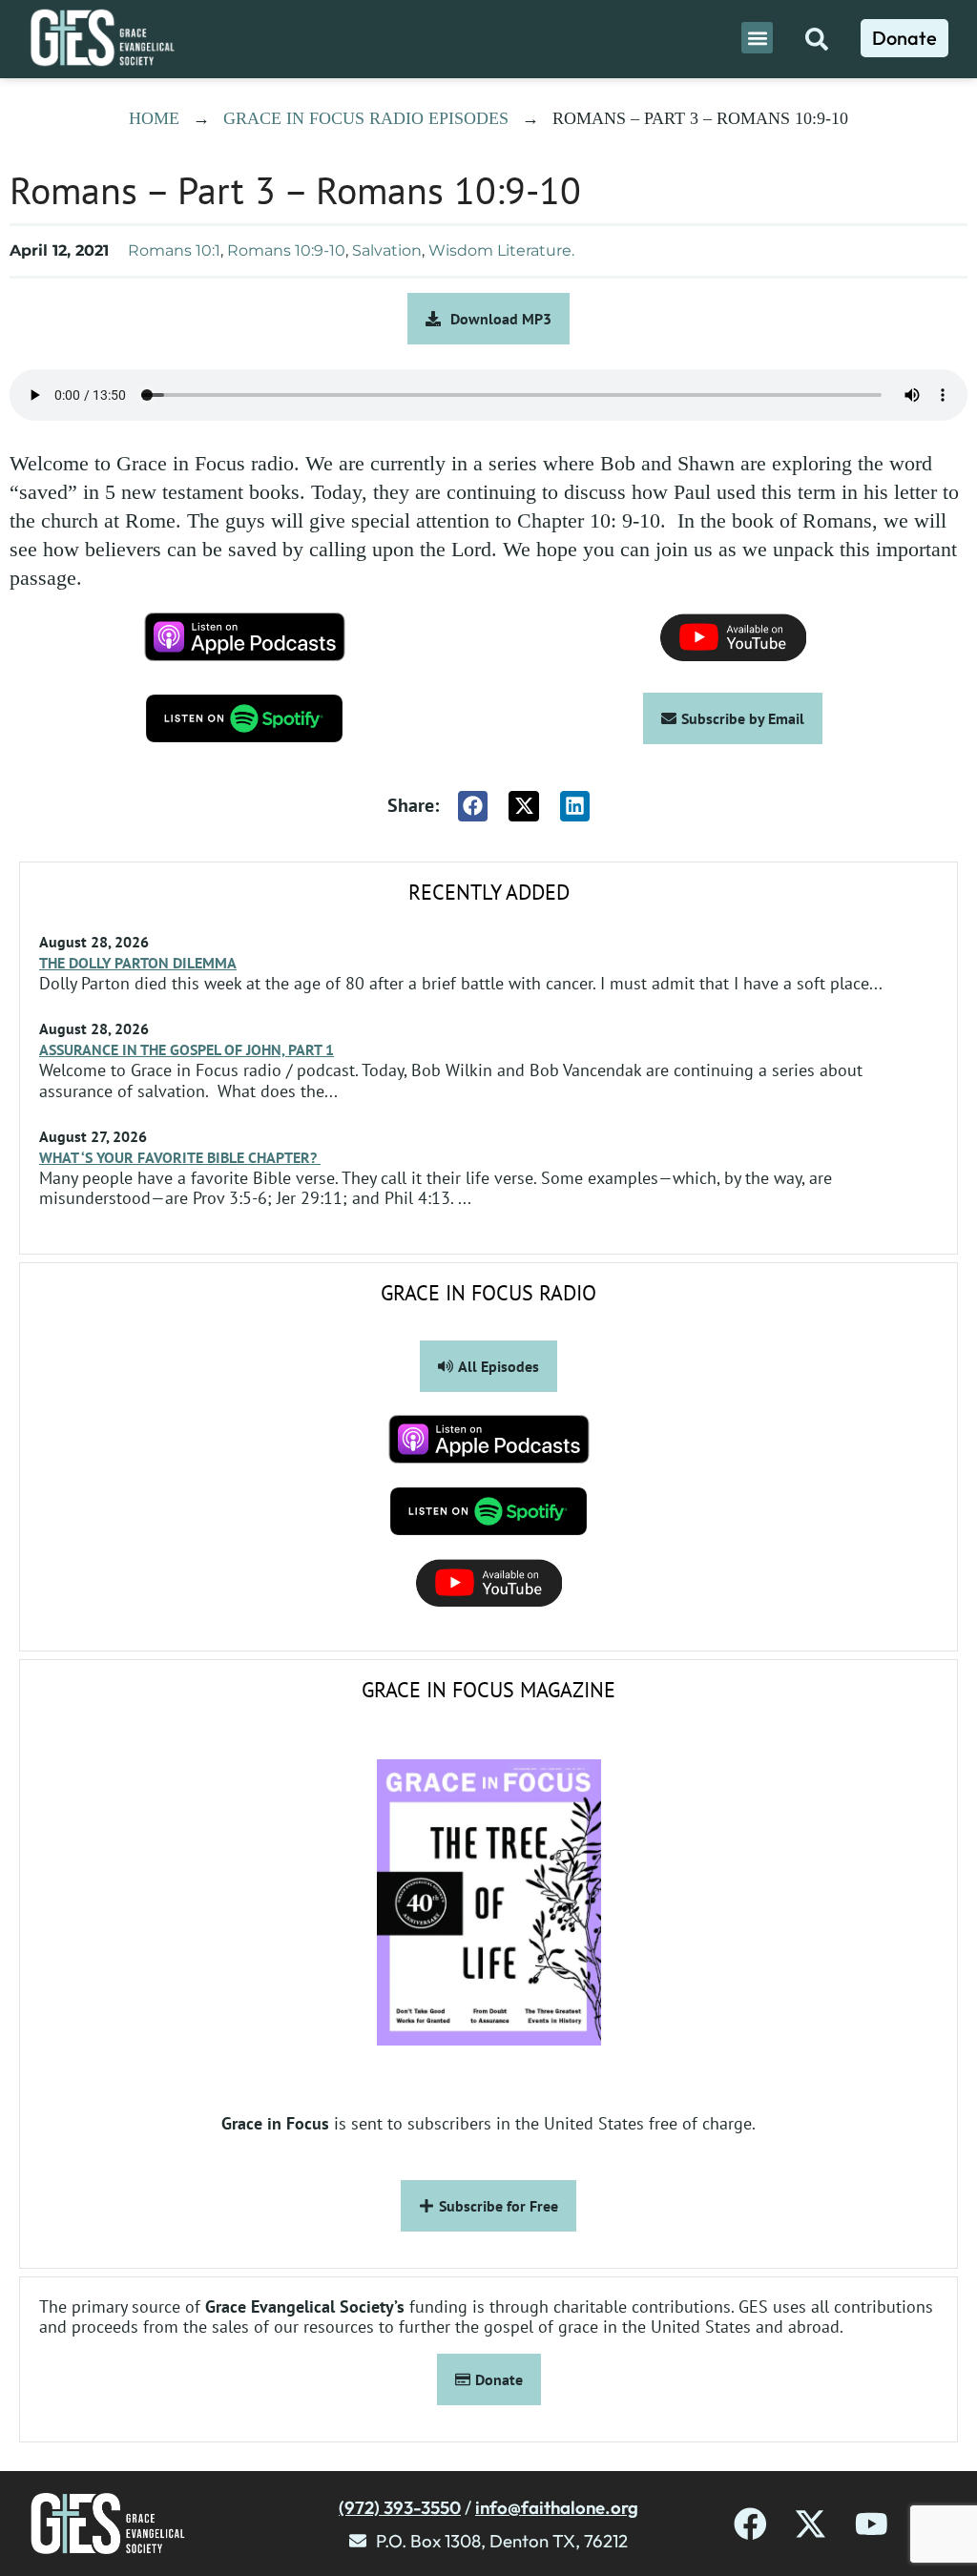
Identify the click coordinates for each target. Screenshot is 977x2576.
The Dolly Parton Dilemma (138, 963)
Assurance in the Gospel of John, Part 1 (187, 1049)
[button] (757, 38)
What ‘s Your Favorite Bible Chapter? (180, 1157)
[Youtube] (872, 2524)
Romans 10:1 (174, 250)
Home (154, 118)
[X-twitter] (811, 2524)
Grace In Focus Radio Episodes (366, 118)
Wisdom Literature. (501, 250)
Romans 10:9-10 (286, 250)
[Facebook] (750, 2524)
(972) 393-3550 (400, 2507)
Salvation (387, 250)
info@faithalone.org (557, 2507)
